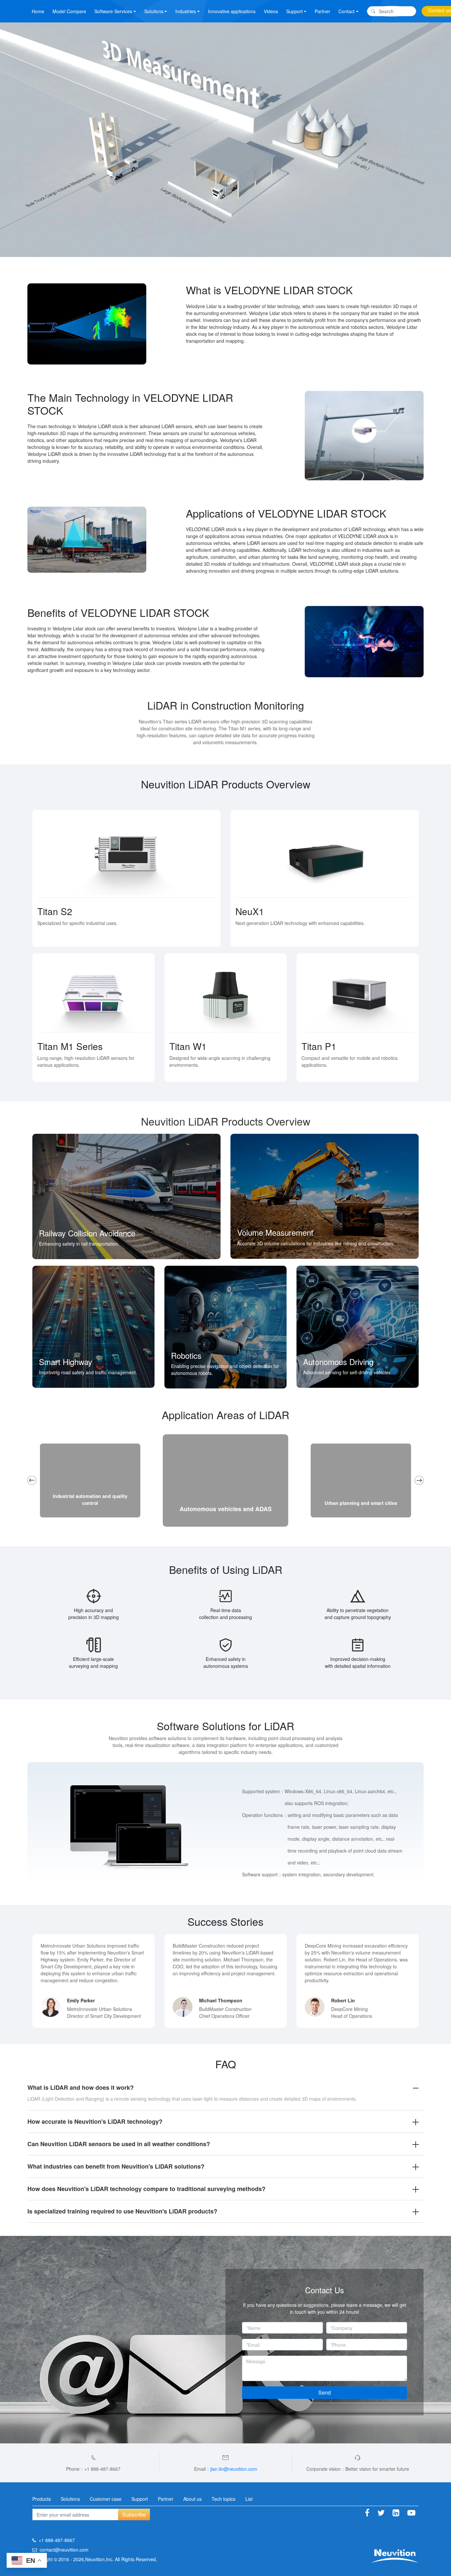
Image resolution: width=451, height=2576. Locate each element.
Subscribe (134, 2514)
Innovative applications (232, 11)
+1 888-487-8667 (57, 2540)
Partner (322, 11)
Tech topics (224, 2499)
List (249, 2499)
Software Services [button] (113, 11)
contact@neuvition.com (64, 2550)
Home (38, 11)
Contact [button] (347, 11)
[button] (32, 1480)
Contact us (439, 10)
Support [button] (295, 11)
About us (192, 2499)
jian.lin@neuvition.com (234, 2469)
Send (325, 2392)
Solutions (70, 2499)
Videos (271, 11)
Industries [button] (186, 11)
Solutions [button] (154, 11)
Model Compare (69, 11)
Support (140, 2499)
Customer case (106, 2499)
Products (42, 2499)
